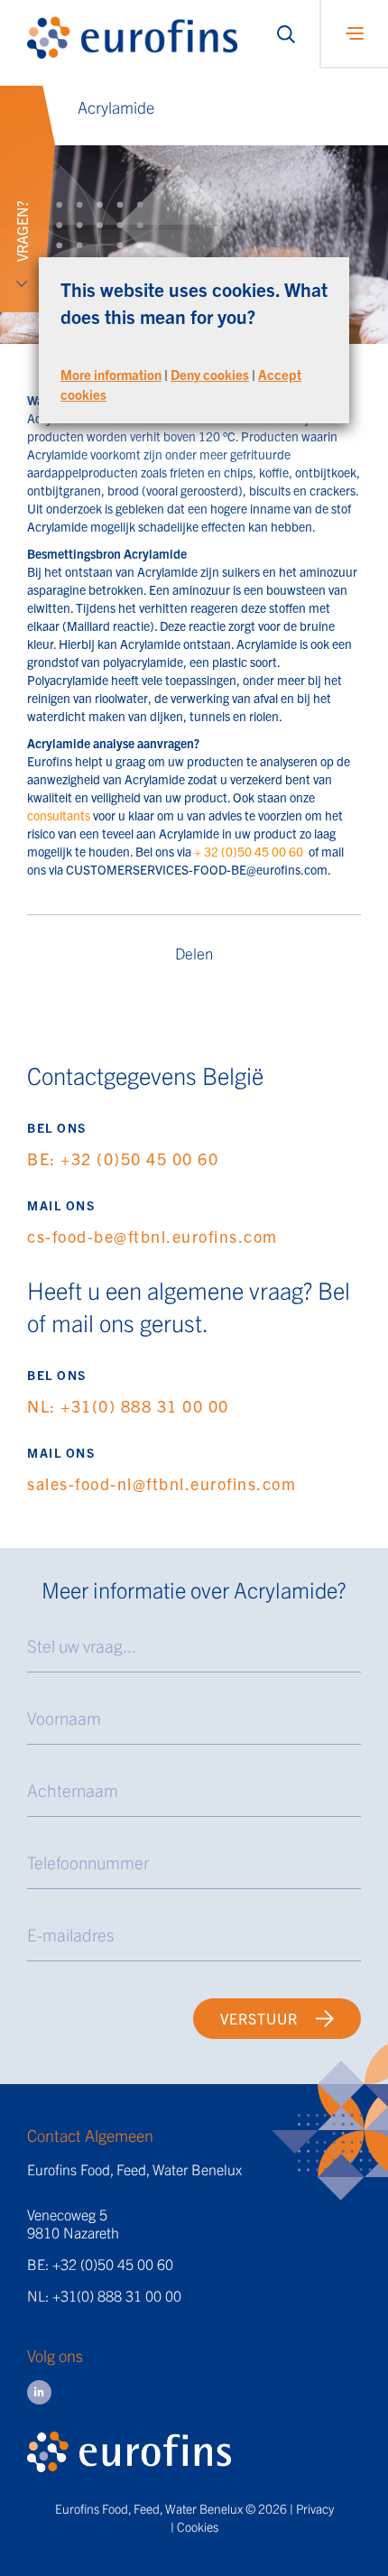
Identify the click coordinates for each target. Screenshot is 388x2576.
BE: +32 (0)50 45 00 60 (123, 1158)
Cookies (198, 2526)
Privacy (315, 2508)
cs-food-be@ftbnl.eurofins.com (152, 1236)
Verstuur (259, 2018)
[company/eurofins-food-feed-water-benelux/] (39, 2392)
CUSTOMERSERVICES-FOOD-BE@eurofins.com (197, 869)
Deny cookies (210, 374)
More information (111, 374)
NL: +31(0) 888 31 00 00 (128, 1406)
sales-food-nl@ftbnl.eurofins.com (162, 1483)
